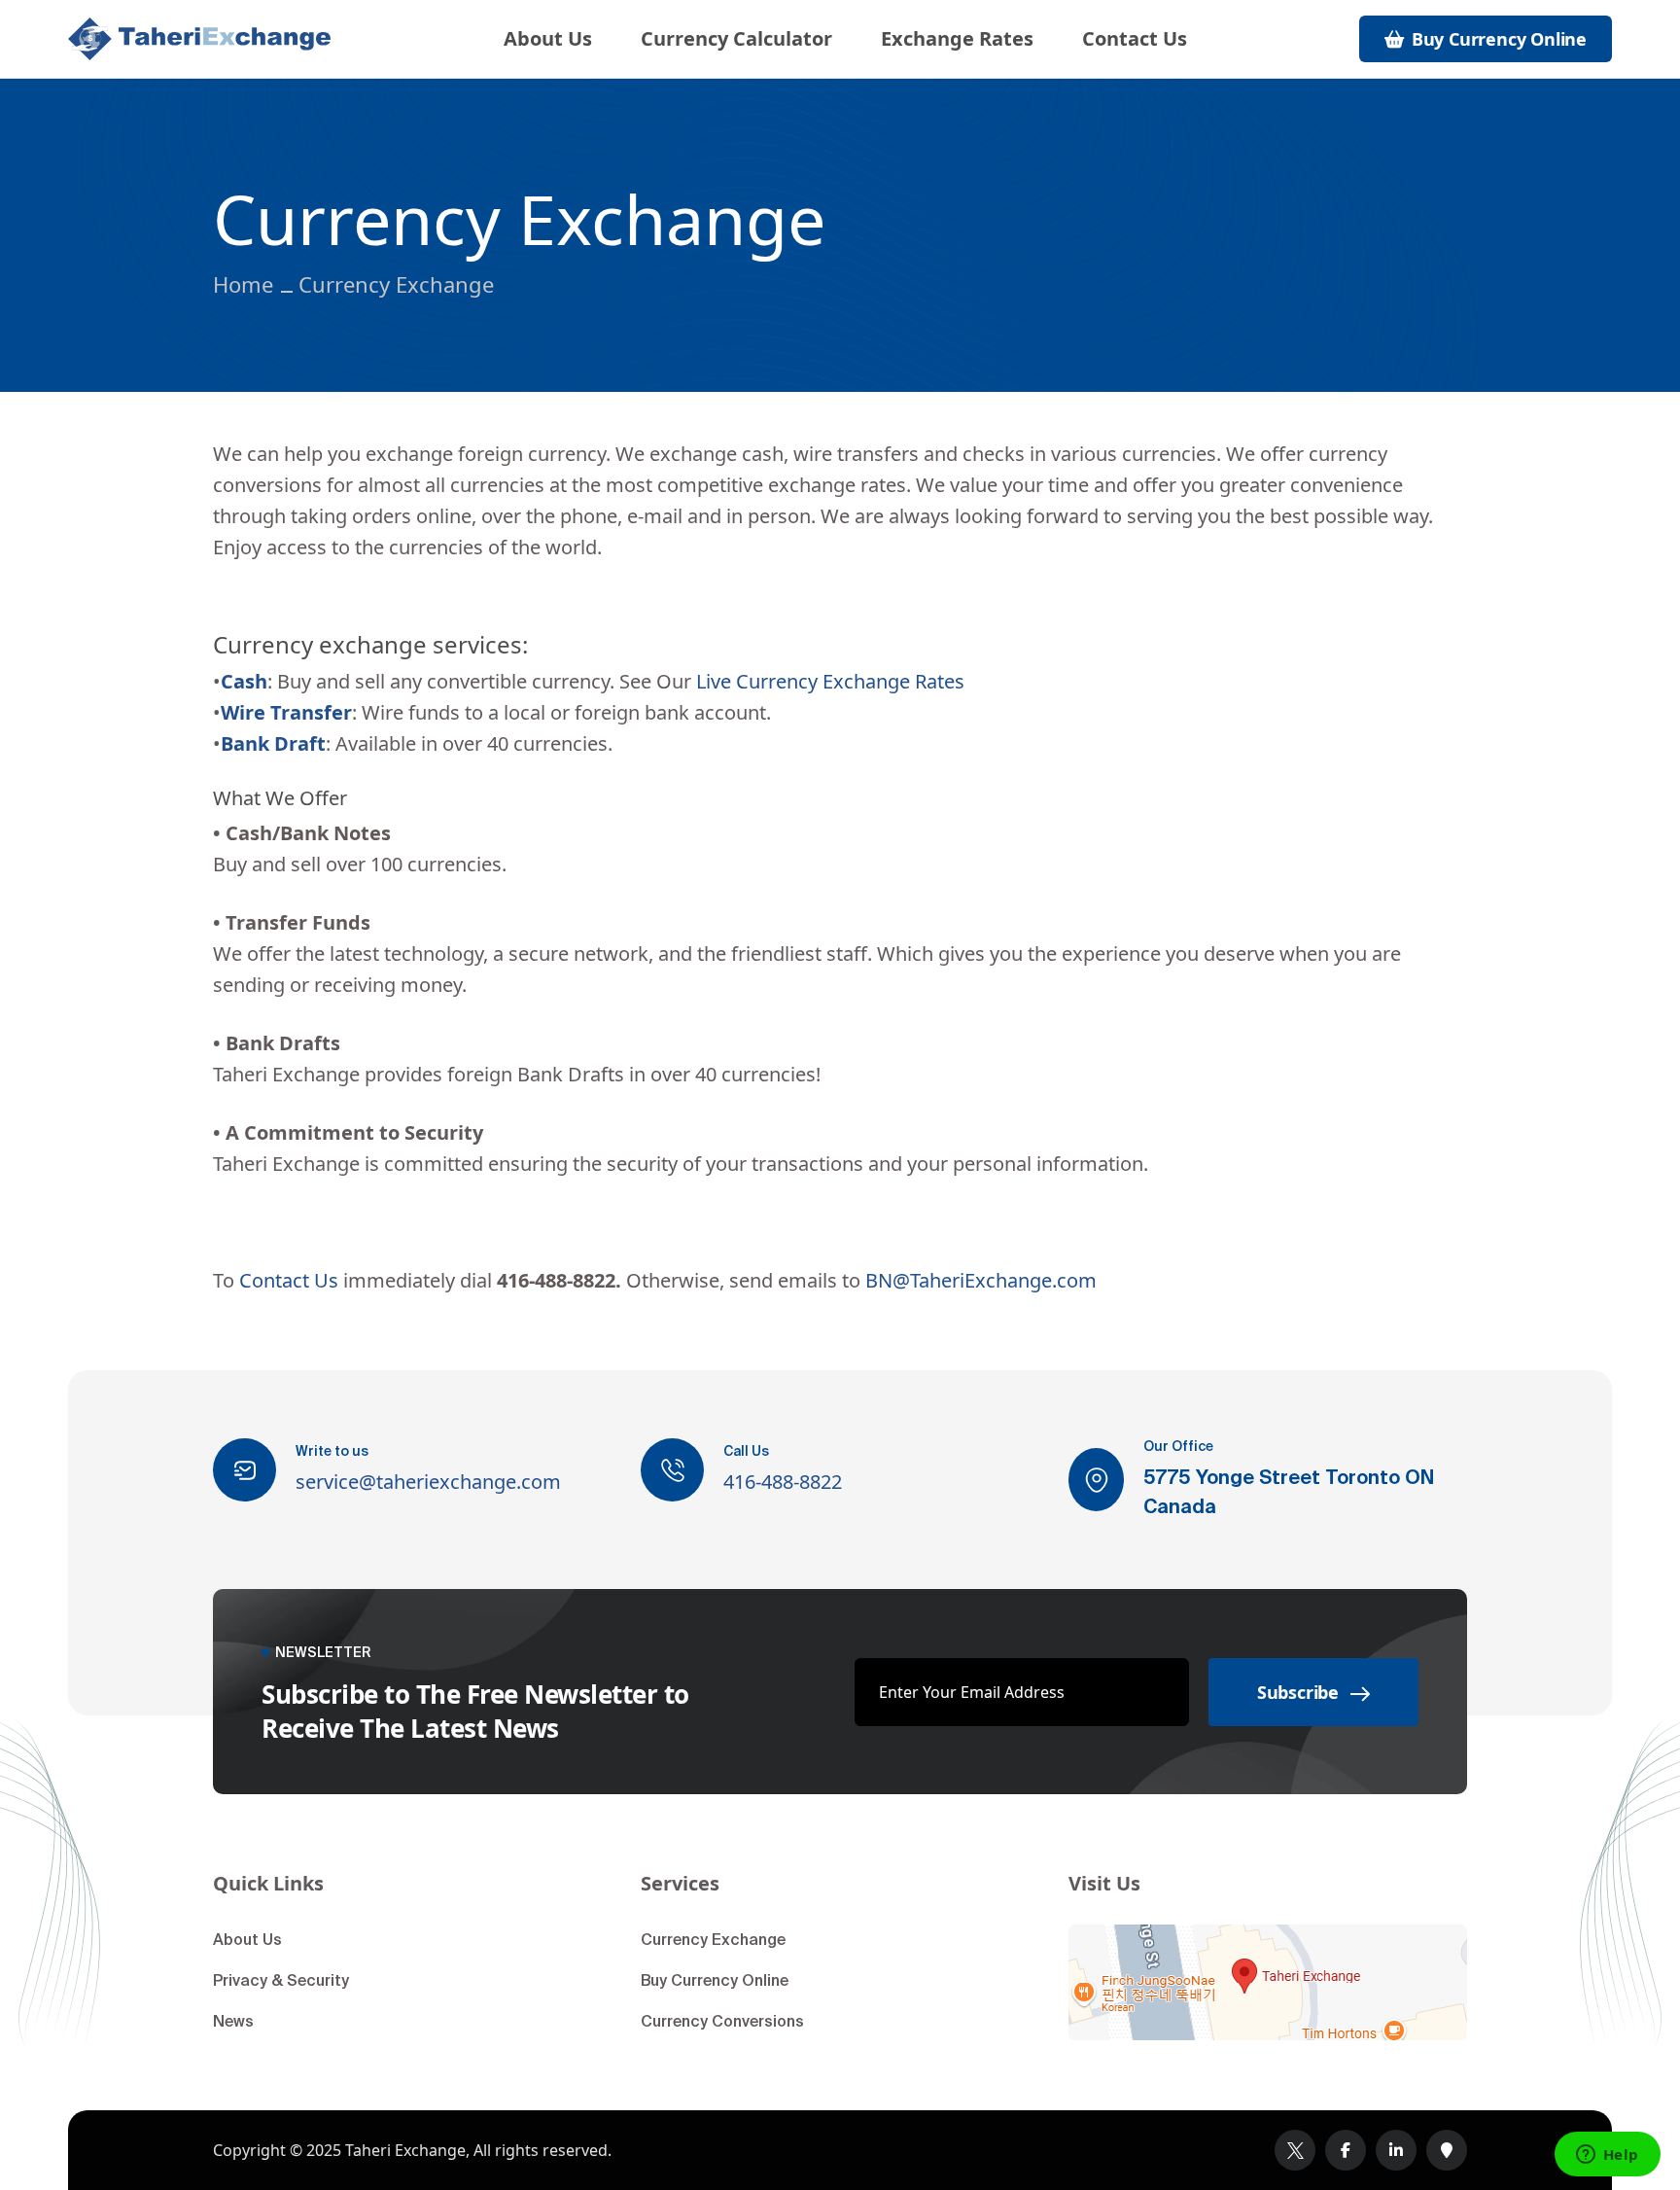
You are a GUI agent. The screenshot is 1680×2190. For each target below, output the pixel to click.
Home (243, 284)
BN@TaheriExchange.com (981, 1280)
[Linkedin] (1396, 2150)
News (233, 2021)
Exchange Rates (957, 39)
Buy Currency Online (715, 1980)
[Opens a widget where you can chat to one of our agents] (1607, 2156)
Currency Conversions (722, 2021)
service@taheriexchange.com (428, 1482)
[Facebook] (1346, 2150)
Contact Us (1135, 39)
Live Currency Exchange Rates (830, 681)
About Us (548, 39)
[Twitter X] (1295, 2150)
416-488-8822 (783, 1482)
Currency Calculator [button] (736, 39)
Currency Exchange (713, 1939)
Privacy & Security (281, 1980)
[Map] (1268, 1982)
